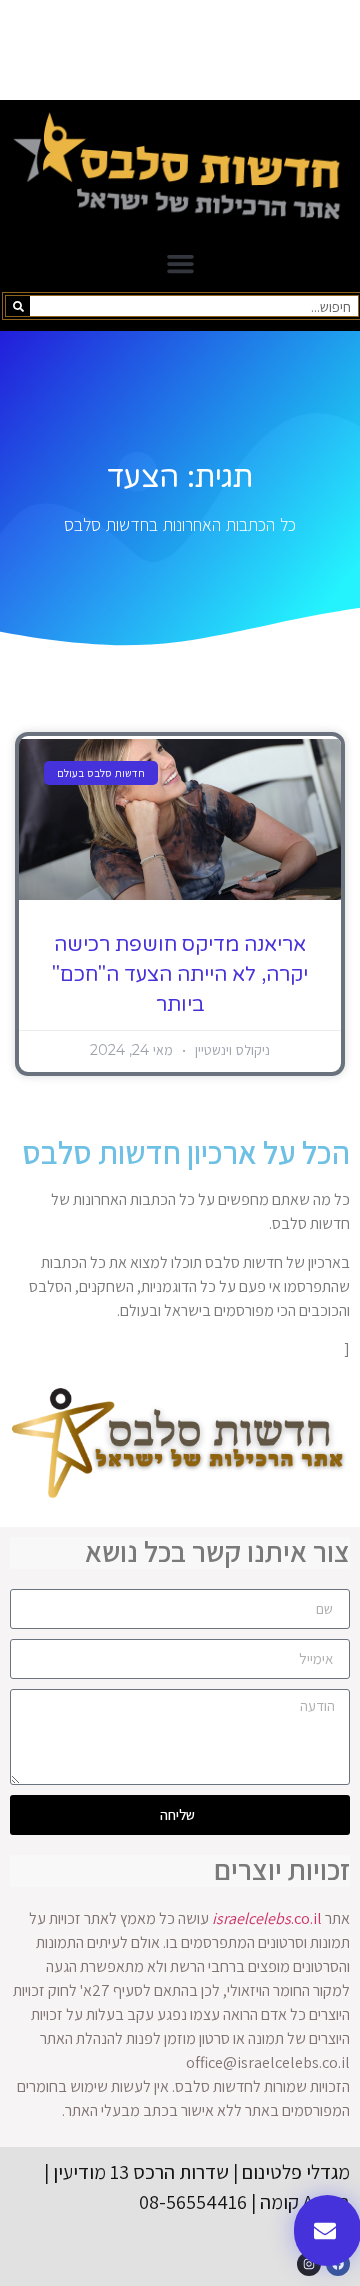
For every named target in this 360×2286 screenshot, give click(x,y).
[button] (180, 264)
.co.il (267, 1918)
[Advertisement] (180, 50)
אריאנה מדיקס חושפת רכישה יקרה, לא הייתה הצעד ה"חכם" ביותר (180, 975)
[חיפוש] (18, 306)
